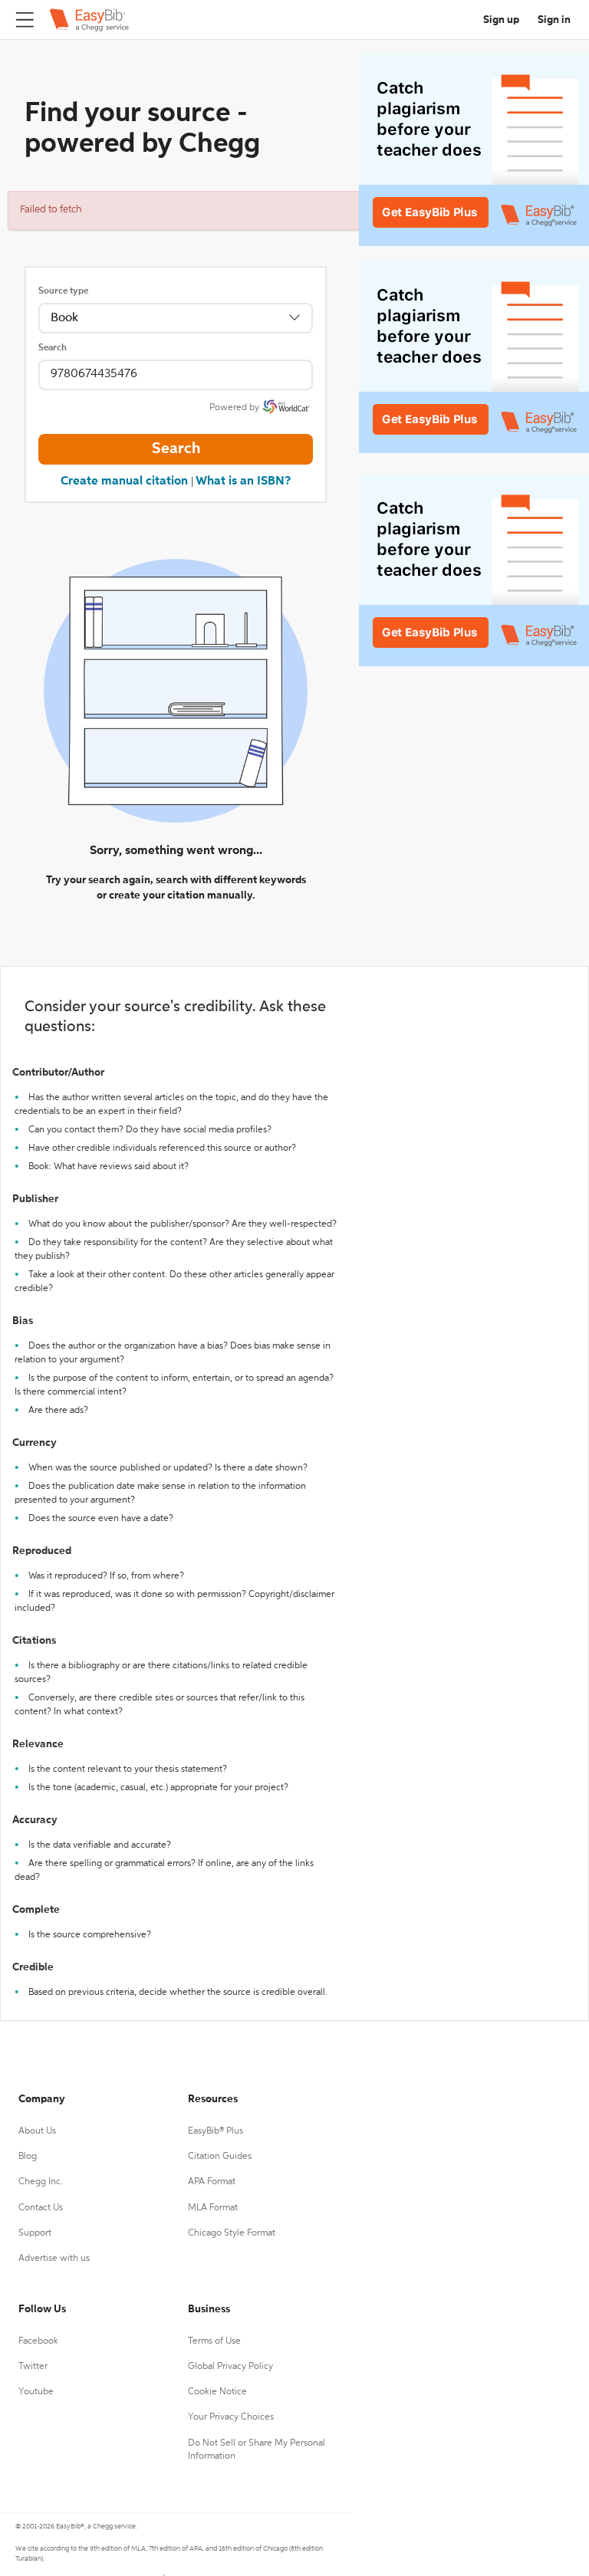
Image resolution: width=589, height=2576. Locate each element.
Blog (28, 2157)
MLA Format (213, 2208)
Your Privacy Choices (231, 2417)
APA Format (212, 2182)
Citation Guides (220, 2157)
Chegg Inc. (41, 2182)
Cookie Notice (217, 2392)
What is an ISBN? (243, 481)
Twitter (33, 2367)
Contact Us (41, 2208)
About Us (37, 2131)
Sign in (554, 20)
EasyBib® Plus (216, 2131)
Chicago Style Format (232, 2233)
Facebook (38, 2341)
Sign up (501, 20)
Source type (63, 291)
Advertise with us (54, 2259)
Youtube (36, 2392)
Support (35, 2233)
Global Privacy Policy (230, 2367)
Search (53, 348)
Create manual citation (124, 481)
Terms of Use (214, 2341)
